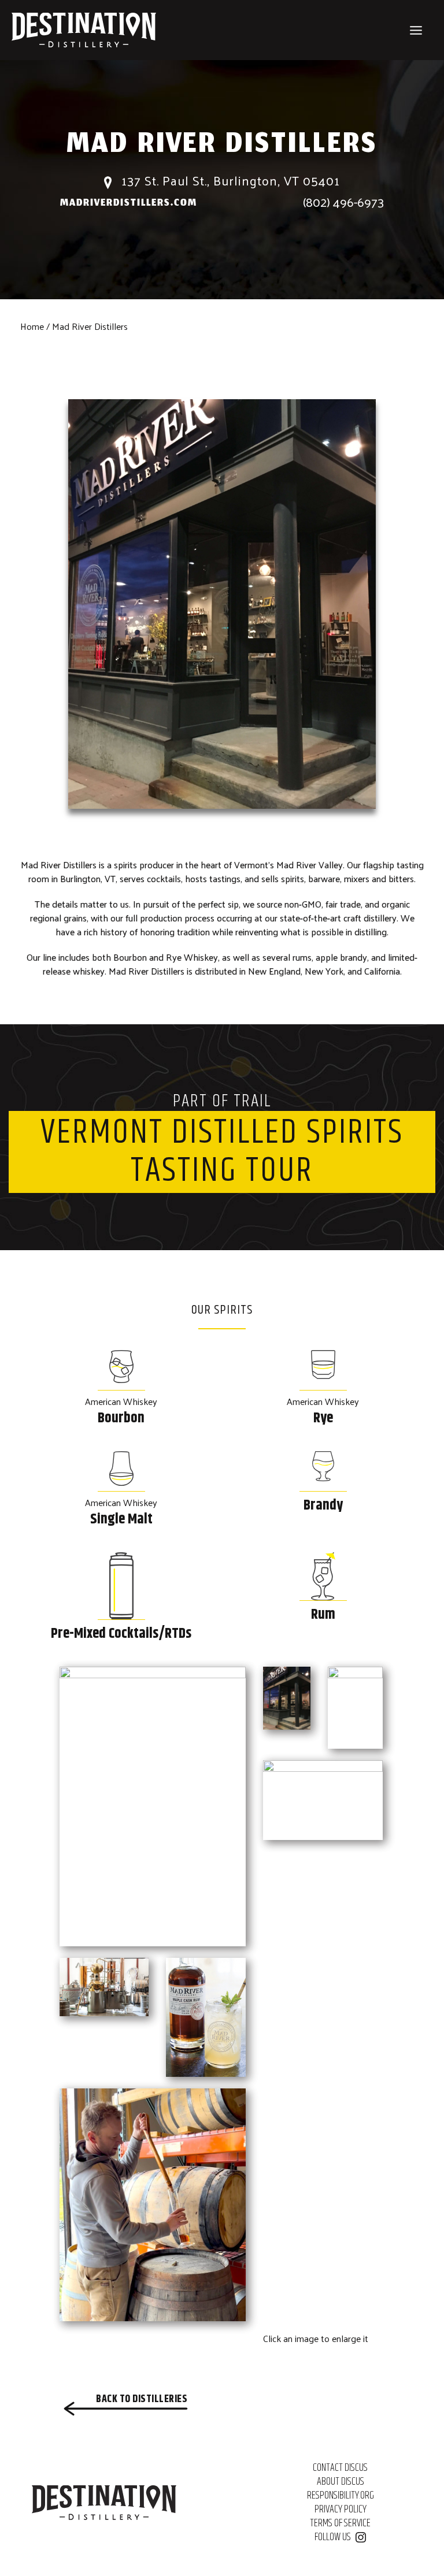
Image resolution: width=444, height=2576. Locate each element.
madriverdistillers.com (129, 204)
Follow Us (333, 2537)
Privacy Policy (341, 2510)
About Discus (341, 2482)
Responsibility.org (341, 2496)
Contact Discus (340, 2468)
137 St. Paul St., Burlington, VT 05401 (229, 181)
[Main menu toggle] (416, 30)
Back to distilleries (142, 2399)
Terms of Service (340, 2523)
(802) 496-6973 (343, 202)
